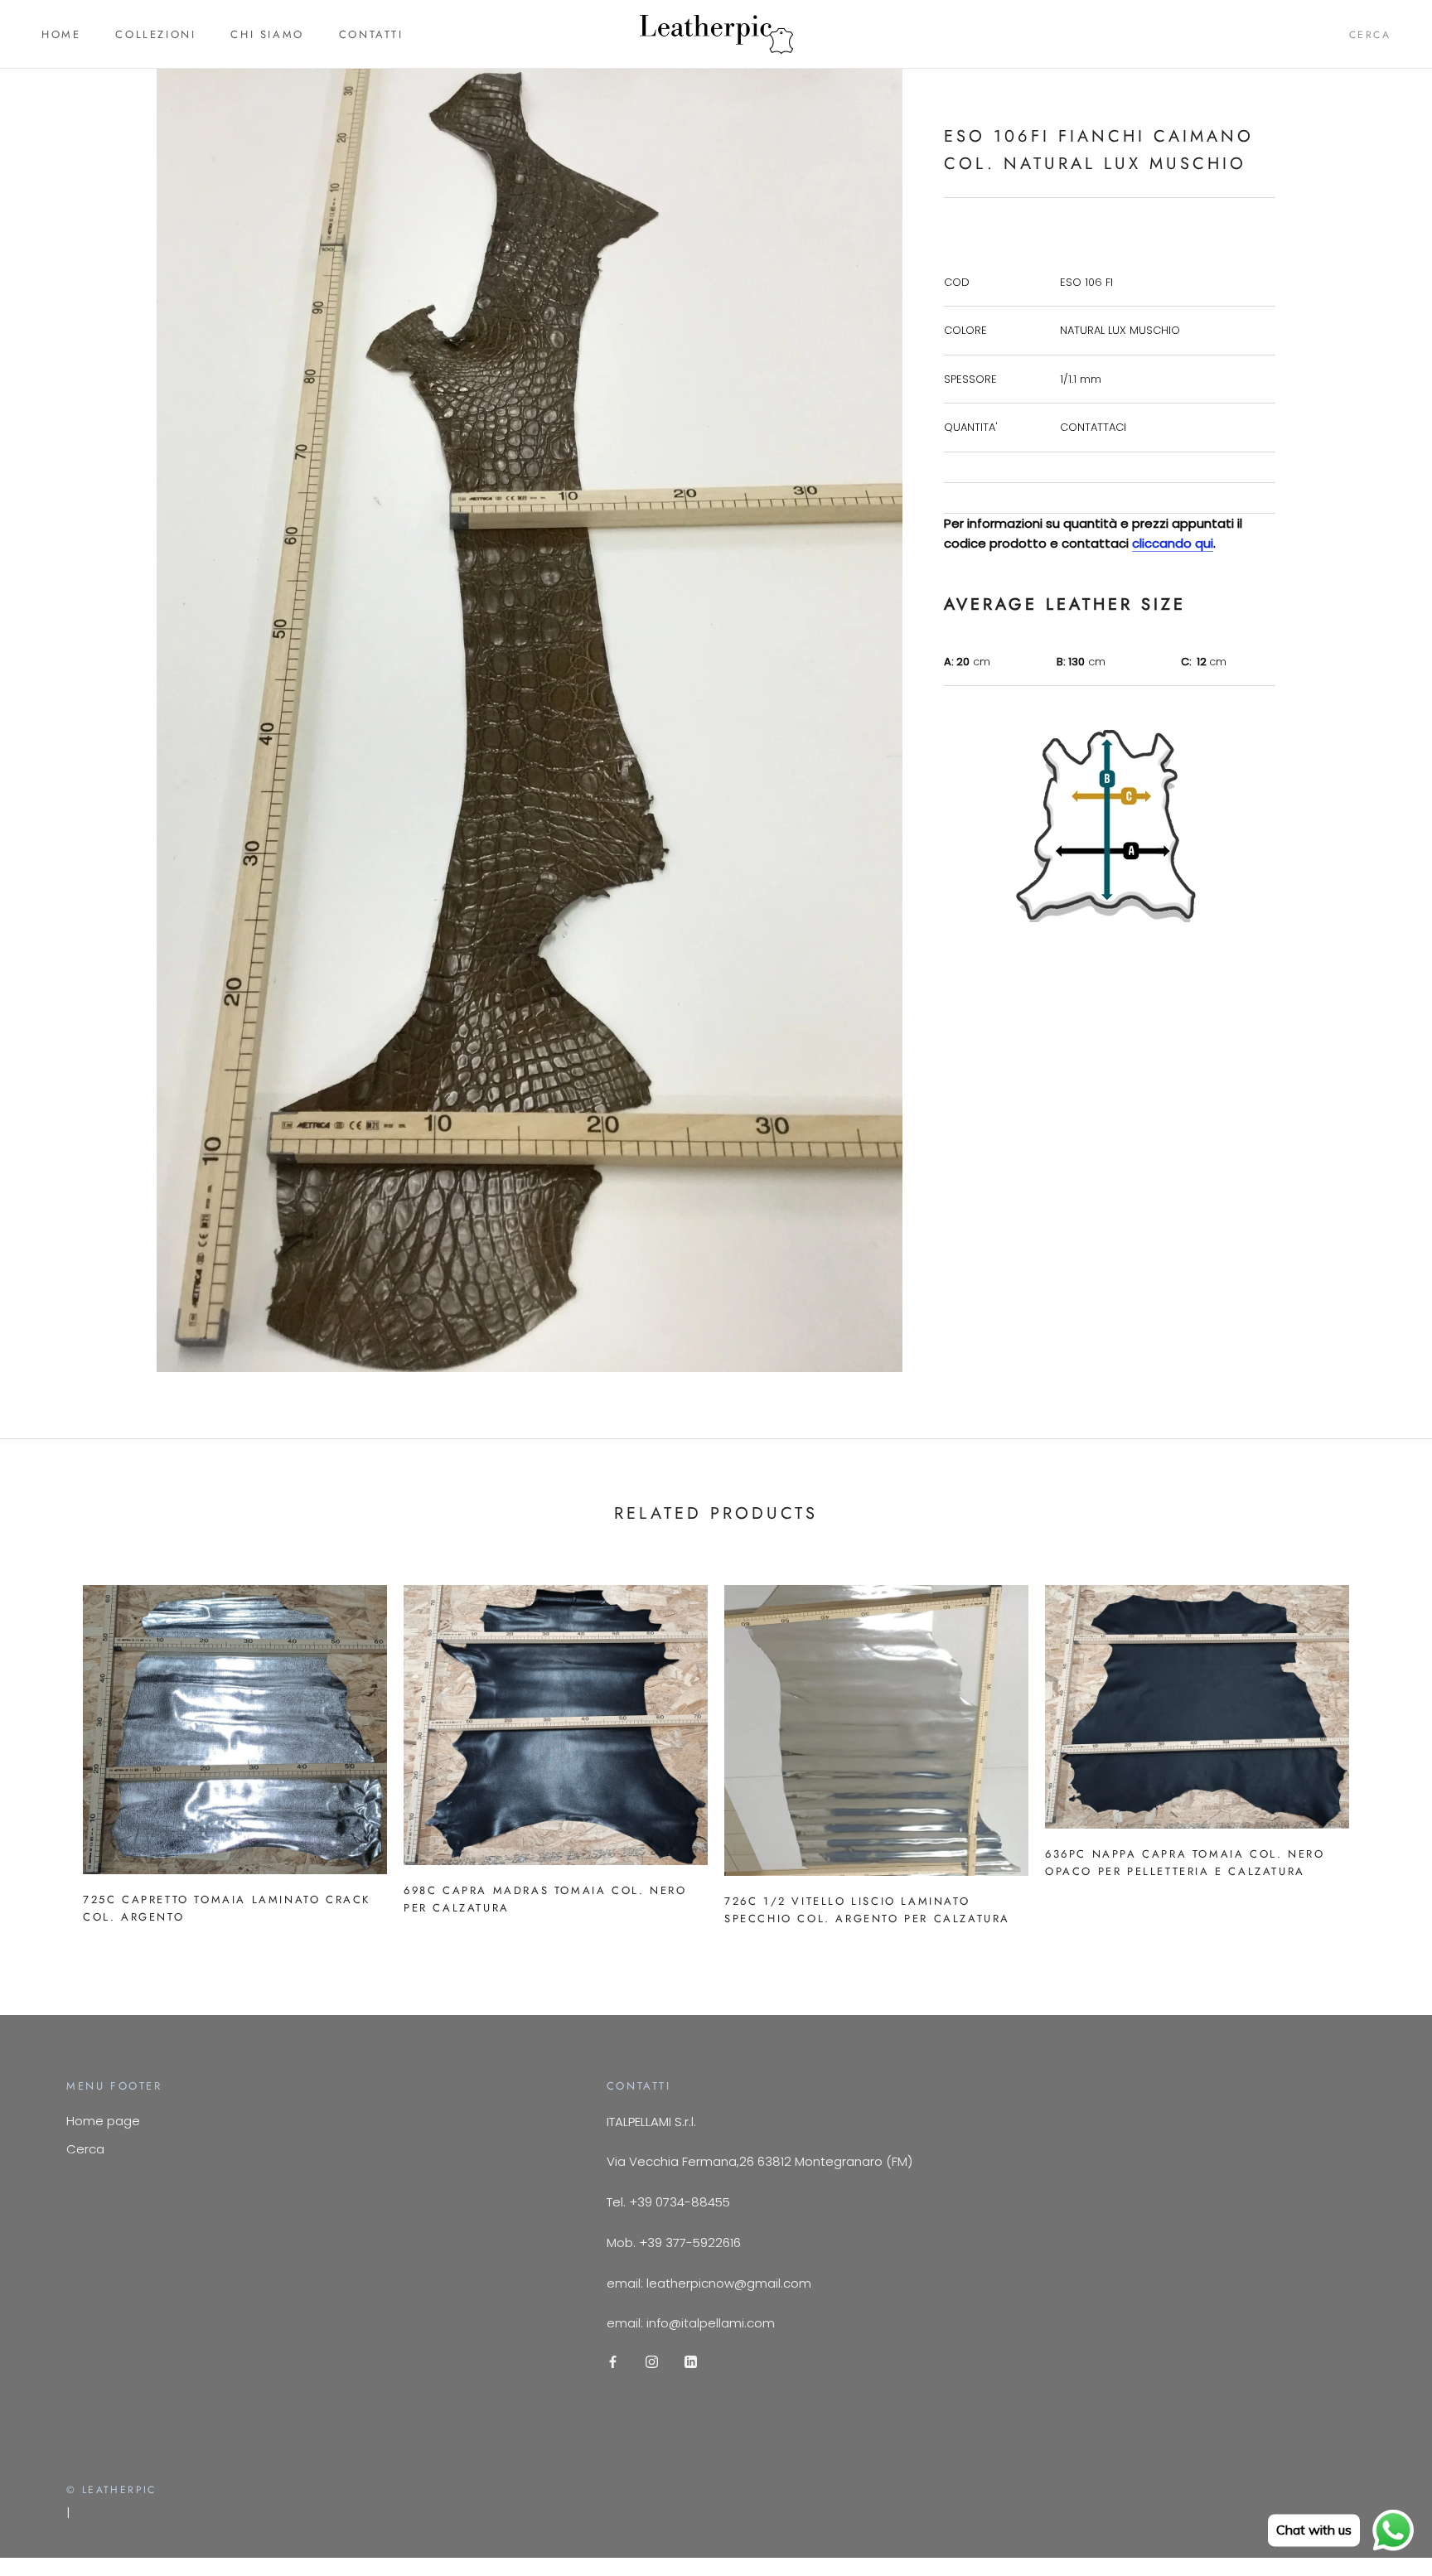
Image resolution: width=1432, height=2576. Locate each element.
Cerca (1370, 35)
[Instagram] (652, 2361)
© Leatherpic (111, 2490)
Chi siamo (267, 34)
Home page (103, 2121)
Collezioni (155, 34)
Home (61, 34)
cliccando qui (1173, 543)
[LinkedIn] (691, 2361)
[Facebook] (613, 2361)
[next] (1380, 1749)
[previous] (52, 1749)
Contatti (371, 34)
